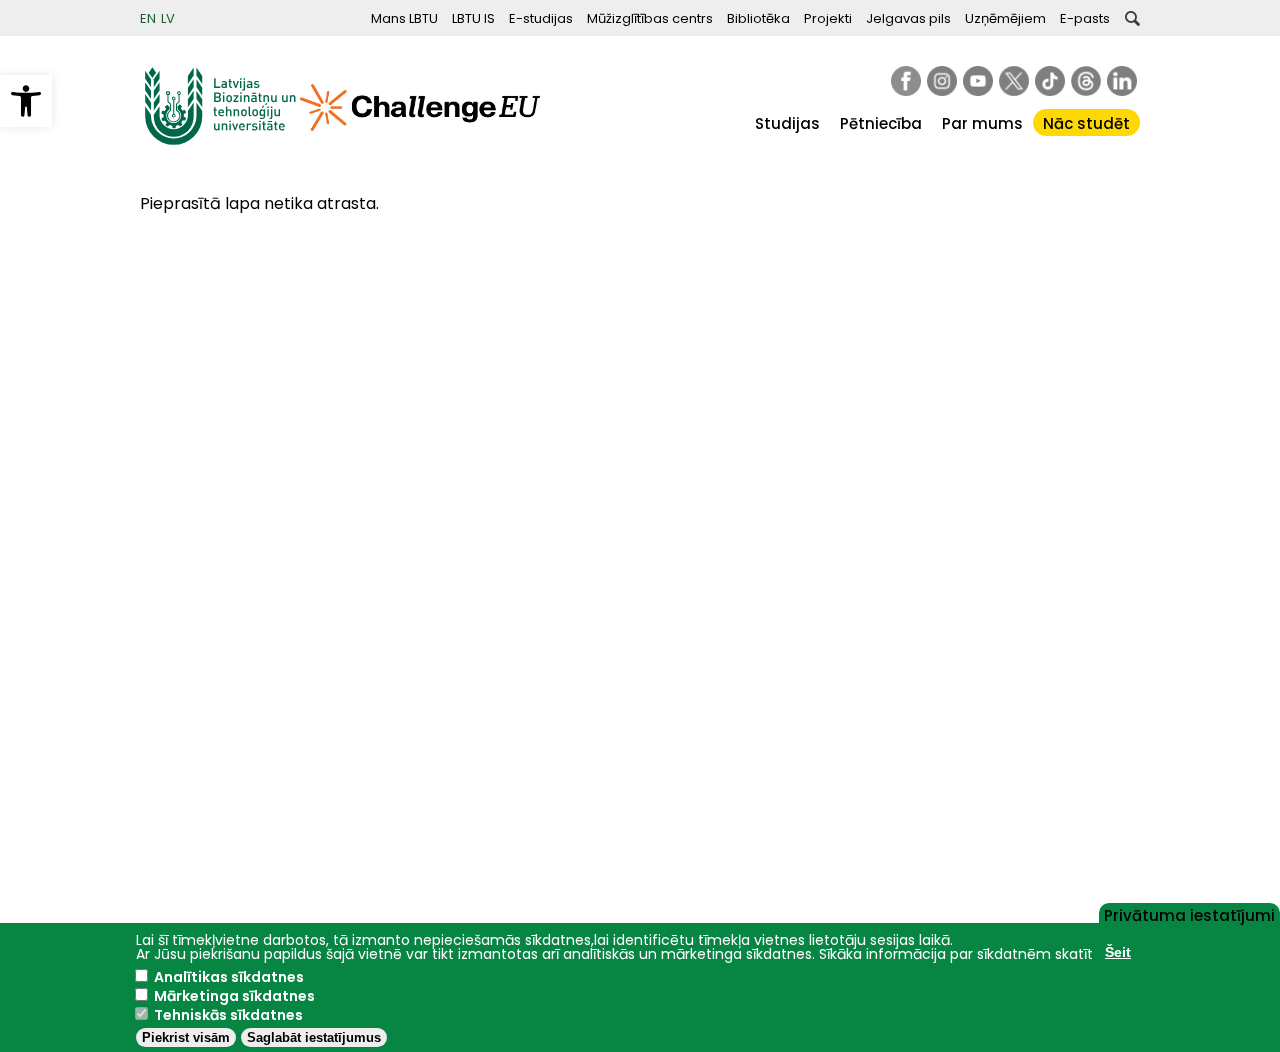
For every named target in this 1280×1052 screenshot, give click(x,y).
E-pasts (1085, 18)
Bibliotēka (758, 18)
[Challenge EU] (420, 140)
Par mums (982, 123)
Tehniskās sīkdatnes (228, 1015)
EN (148, 18)
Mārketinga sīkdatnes (234, 996)
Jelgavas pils (908, 18)
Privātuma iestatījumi (1189, 914)
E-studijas (541, 18)
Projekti (828, 18)
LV (168, 18)
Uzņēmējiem (1005, 18)
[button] (26, 101)
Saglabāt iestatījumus (314, 1037)
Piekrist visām (186, 1037)
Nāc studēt (1086, 123)
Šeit (1118, 952)
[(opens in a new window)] (906, 81)
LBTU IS (473, 18)
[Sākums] (220, 140)
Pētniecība (881, 123)
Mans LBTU (404, 18)
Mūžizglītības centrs (650, 18)
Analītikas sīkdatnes (229, 977)
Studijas (787, 123)
